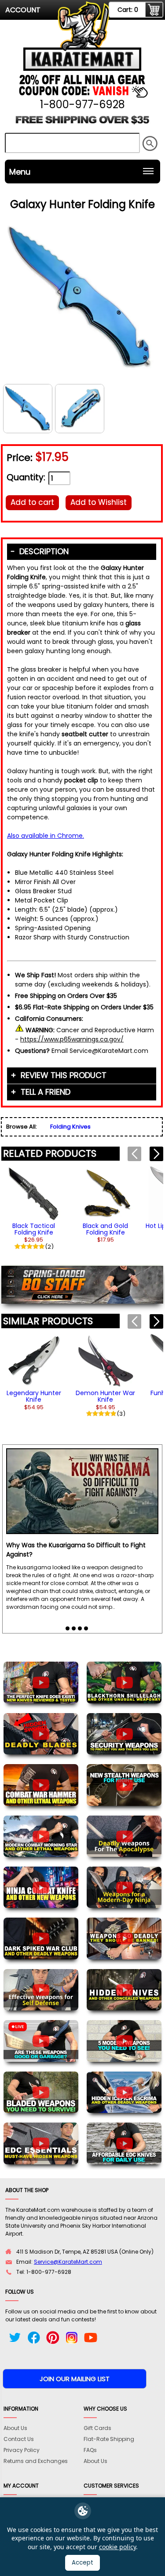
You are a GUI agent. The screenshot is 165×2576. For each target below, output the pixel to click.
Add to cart (32, 502)
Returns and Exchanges (36, 2461)
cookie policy (117, 2547)
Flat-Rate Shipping (109, 2439)
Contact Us (19, 2439)
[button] (156, 1154)
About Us (15, 2428)
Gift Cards (97, 2428)
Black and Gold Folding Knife (105, 1229)
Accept (82, 2563)
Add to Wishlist (99, 502)
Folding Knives (70, 1127)
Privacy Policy (22, 2450)
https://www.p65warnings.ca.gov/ (72, 1039)
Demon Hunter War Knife (105, 1396)
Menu (20, 172)
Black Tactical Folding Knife (34, 1229)
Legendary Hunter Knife (34, 1396)
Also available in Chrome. (46, 836)
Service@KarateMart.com (68, 2262)
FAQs (90, 2450)
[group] (34, 1207)
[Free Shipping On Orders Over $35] (83, 123)
